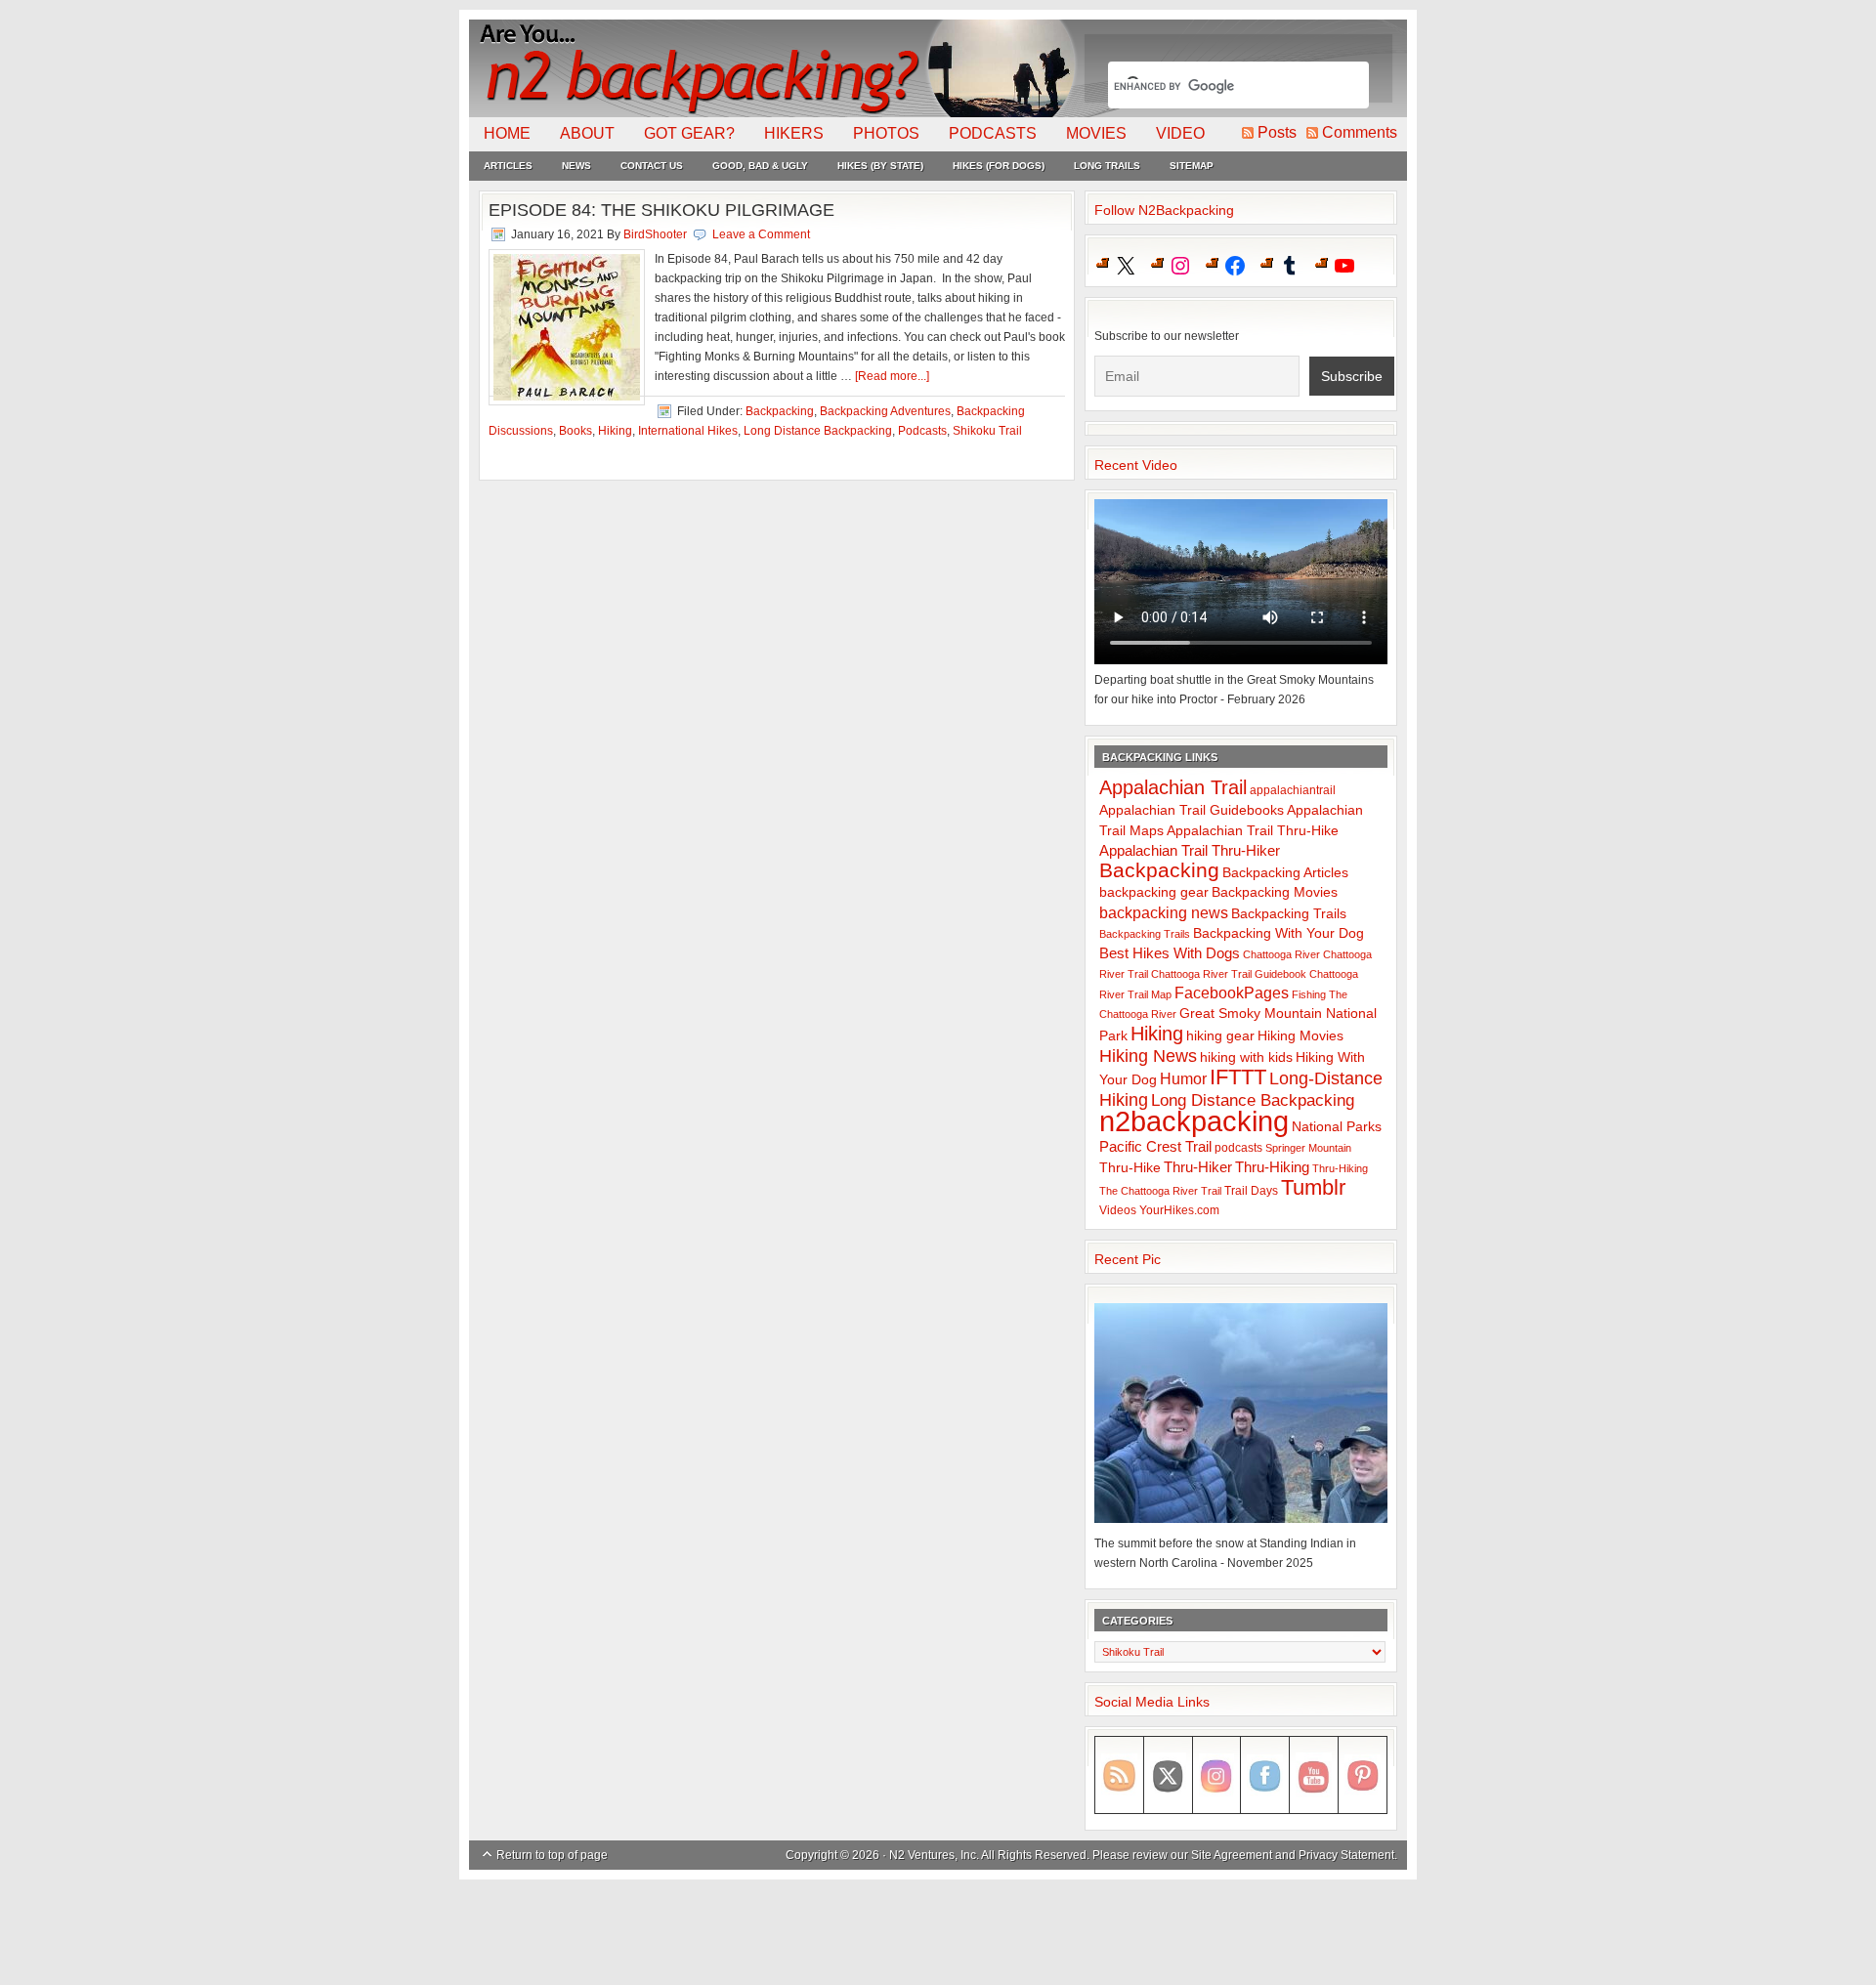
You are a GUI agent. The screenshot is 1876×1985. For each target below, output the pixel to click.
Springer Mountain (1308, 1148)
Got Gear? (689, 133)
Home (507, 133)
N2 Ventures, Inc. (934, 1855)
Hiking (615, 431)
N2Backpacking (774, 68)
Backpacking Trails (1289, 913)
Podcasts (993, 133)
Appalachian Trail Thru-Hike (1253, 831)
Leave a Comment (761, 234)
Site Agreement (1232, 1855)
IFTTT (1238, 1077)
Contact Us (652, 166)
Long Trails (1107, 166)
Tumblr (1313, 1187)
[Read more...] (892, 376)
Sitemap (1192, 166)
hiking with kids (1246, 1057)
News (576, 166)
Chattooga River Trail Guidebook (1229, 974)
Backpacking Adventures (885, 411)
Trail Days (1251, 1191)
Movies (1096, 133)
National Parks (1337, 1127)
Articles (508, 166)
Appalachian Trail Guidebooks (1192, 810)
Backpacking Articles (1285, 872)
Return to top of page (552, 1855)
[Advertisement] (938, 1933)
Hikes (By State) (880, 166)
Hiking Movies (1300, 1036)
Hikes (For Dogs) (999, 166)
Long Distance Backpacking (818, 431)
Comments (1360, 132)
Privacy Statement (1346, 1855)
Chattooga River (1281, 954)
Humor (1183, 1079)
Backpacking (780, 411)
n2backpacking (1194, 1121)
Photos (886, 133)
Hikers (794, 133)
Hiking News (1148, 1056)
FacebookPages (1232, 993)
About (587, 133)
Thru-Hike (1130, 1168)
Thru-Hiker (1198, 1167)
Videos (1118, 1210)
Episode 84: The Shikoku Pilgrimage (661, 210)
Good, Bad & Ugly (760, 166)
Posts (1277, 132)
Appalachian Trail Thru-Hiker (1190, 850)
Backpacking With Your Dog (1279, 933)
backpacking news (1164, 912)
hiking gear (1220, 1036)
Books (576, 431)
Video (1180, 133)
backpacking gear (1154, 892)
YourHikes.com (1179, 1210)
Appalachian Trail (1173, 787)
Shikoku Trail (987, 431)
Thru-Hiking (1272, 1167)
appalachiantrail (1293, 790)
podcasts (1238, 1148)
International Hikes (688, 431)
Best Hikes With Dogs (1170, 953)
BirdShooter (655, 234)
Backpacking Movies (1275, 892)
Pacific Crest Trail (1155, 1146)
